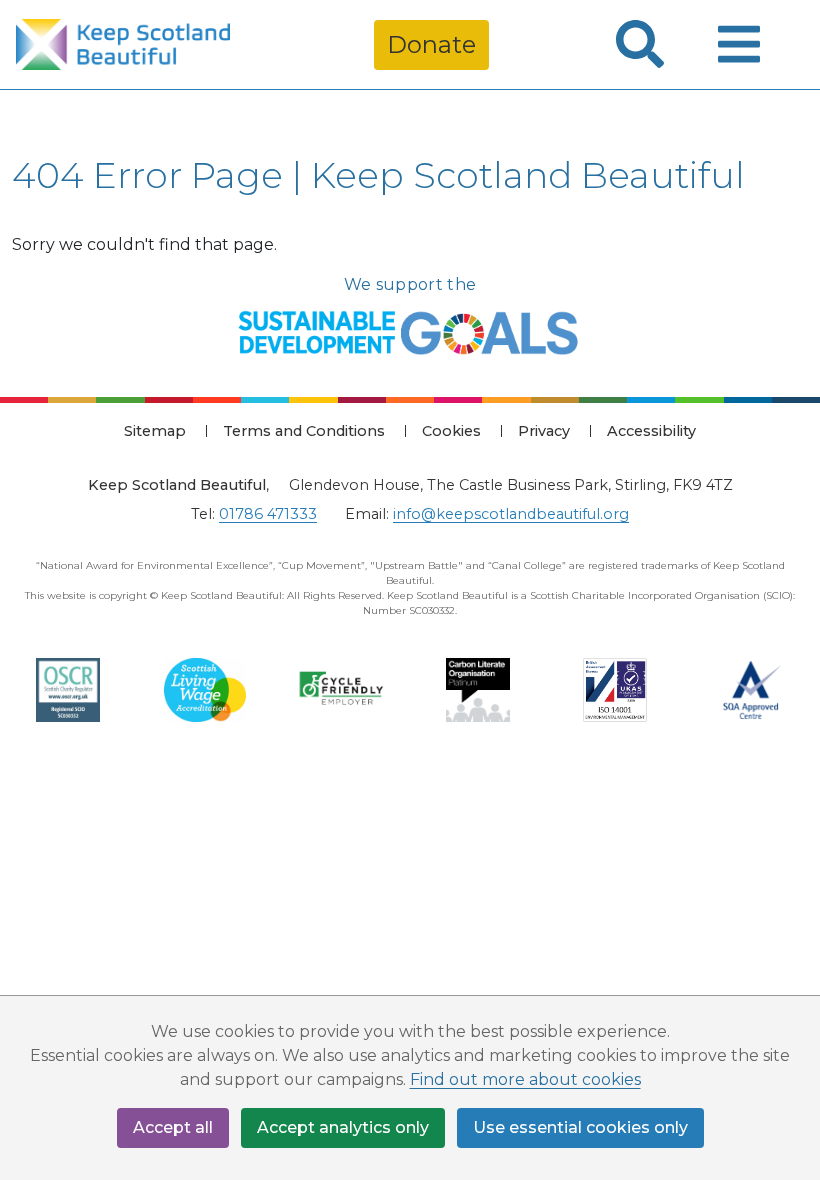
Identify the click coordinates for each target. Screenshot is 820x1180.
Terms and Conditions (304, 431)
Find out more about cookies (525, 1079)
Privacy (544, 431)
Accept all (173, 1127)
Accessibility (651, 431)
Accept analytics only (343, 1127)
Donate (431, 44)
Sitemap (155, 431)
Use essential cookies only (580, 1127)
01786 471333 (268, 514)
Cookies (451, 431)
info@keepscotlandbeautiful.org (511, 514)
